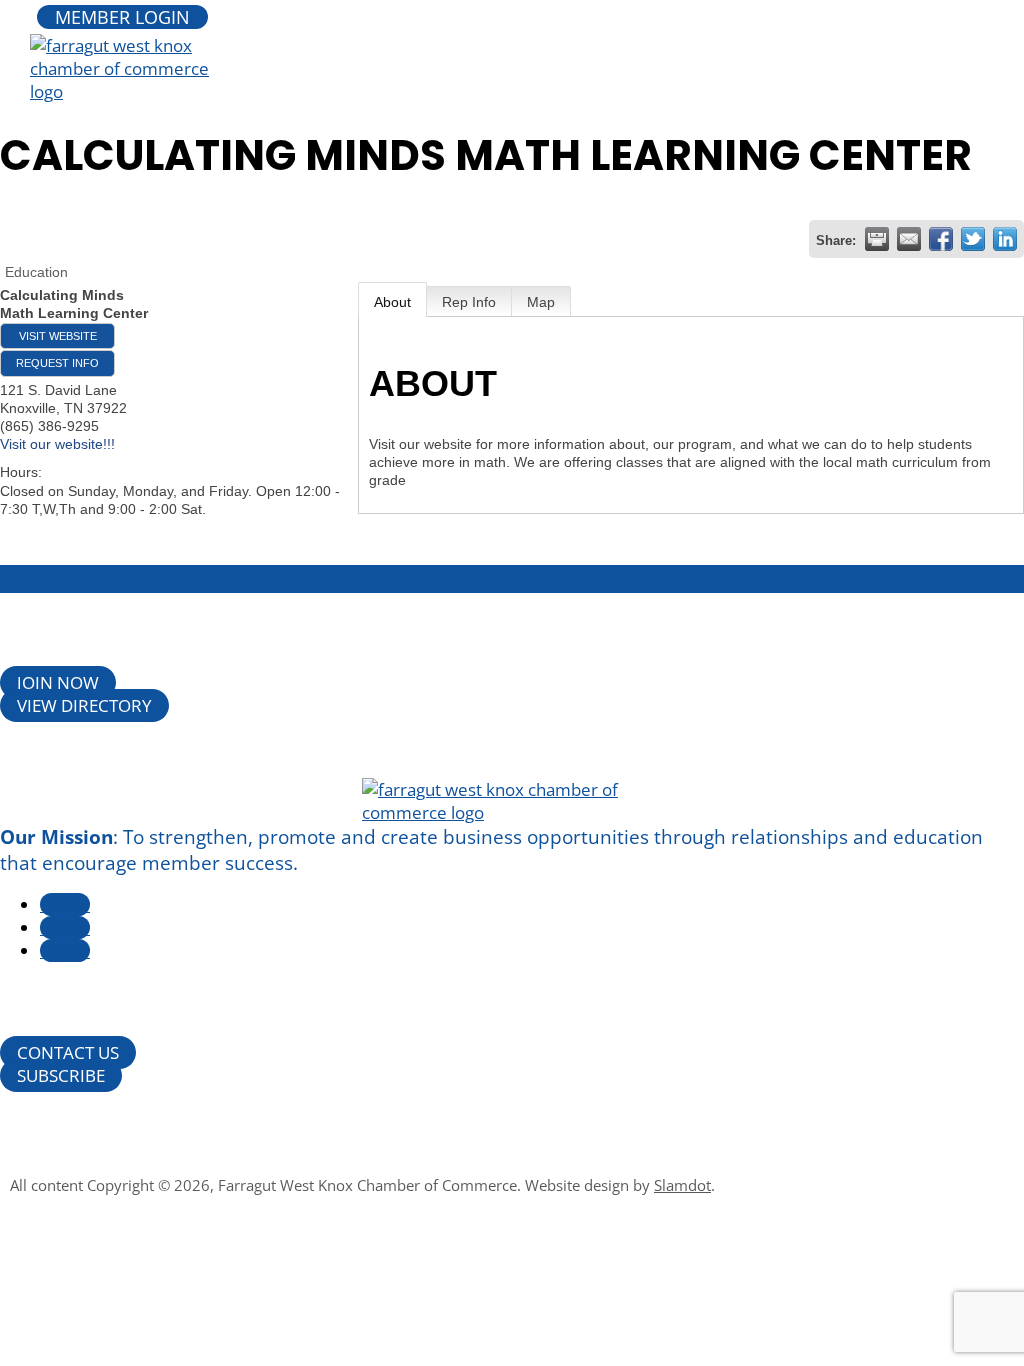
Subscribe (61, 1075)
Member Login (122, 17)
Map (541, 302)
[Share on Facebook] (941, 239)
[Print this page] (877, 239)
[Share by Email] (909, 239)
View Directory (84, 705)
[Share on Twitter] (973, 239)
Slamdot (682, 1185)
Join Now (58, 682)
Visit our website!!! (57, 444)
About (392, 302)
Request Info (57, 363)
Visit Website (58, 336)
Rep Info (469, 302)
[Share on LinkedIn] (1005, 239)
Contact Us (68, 1052)
